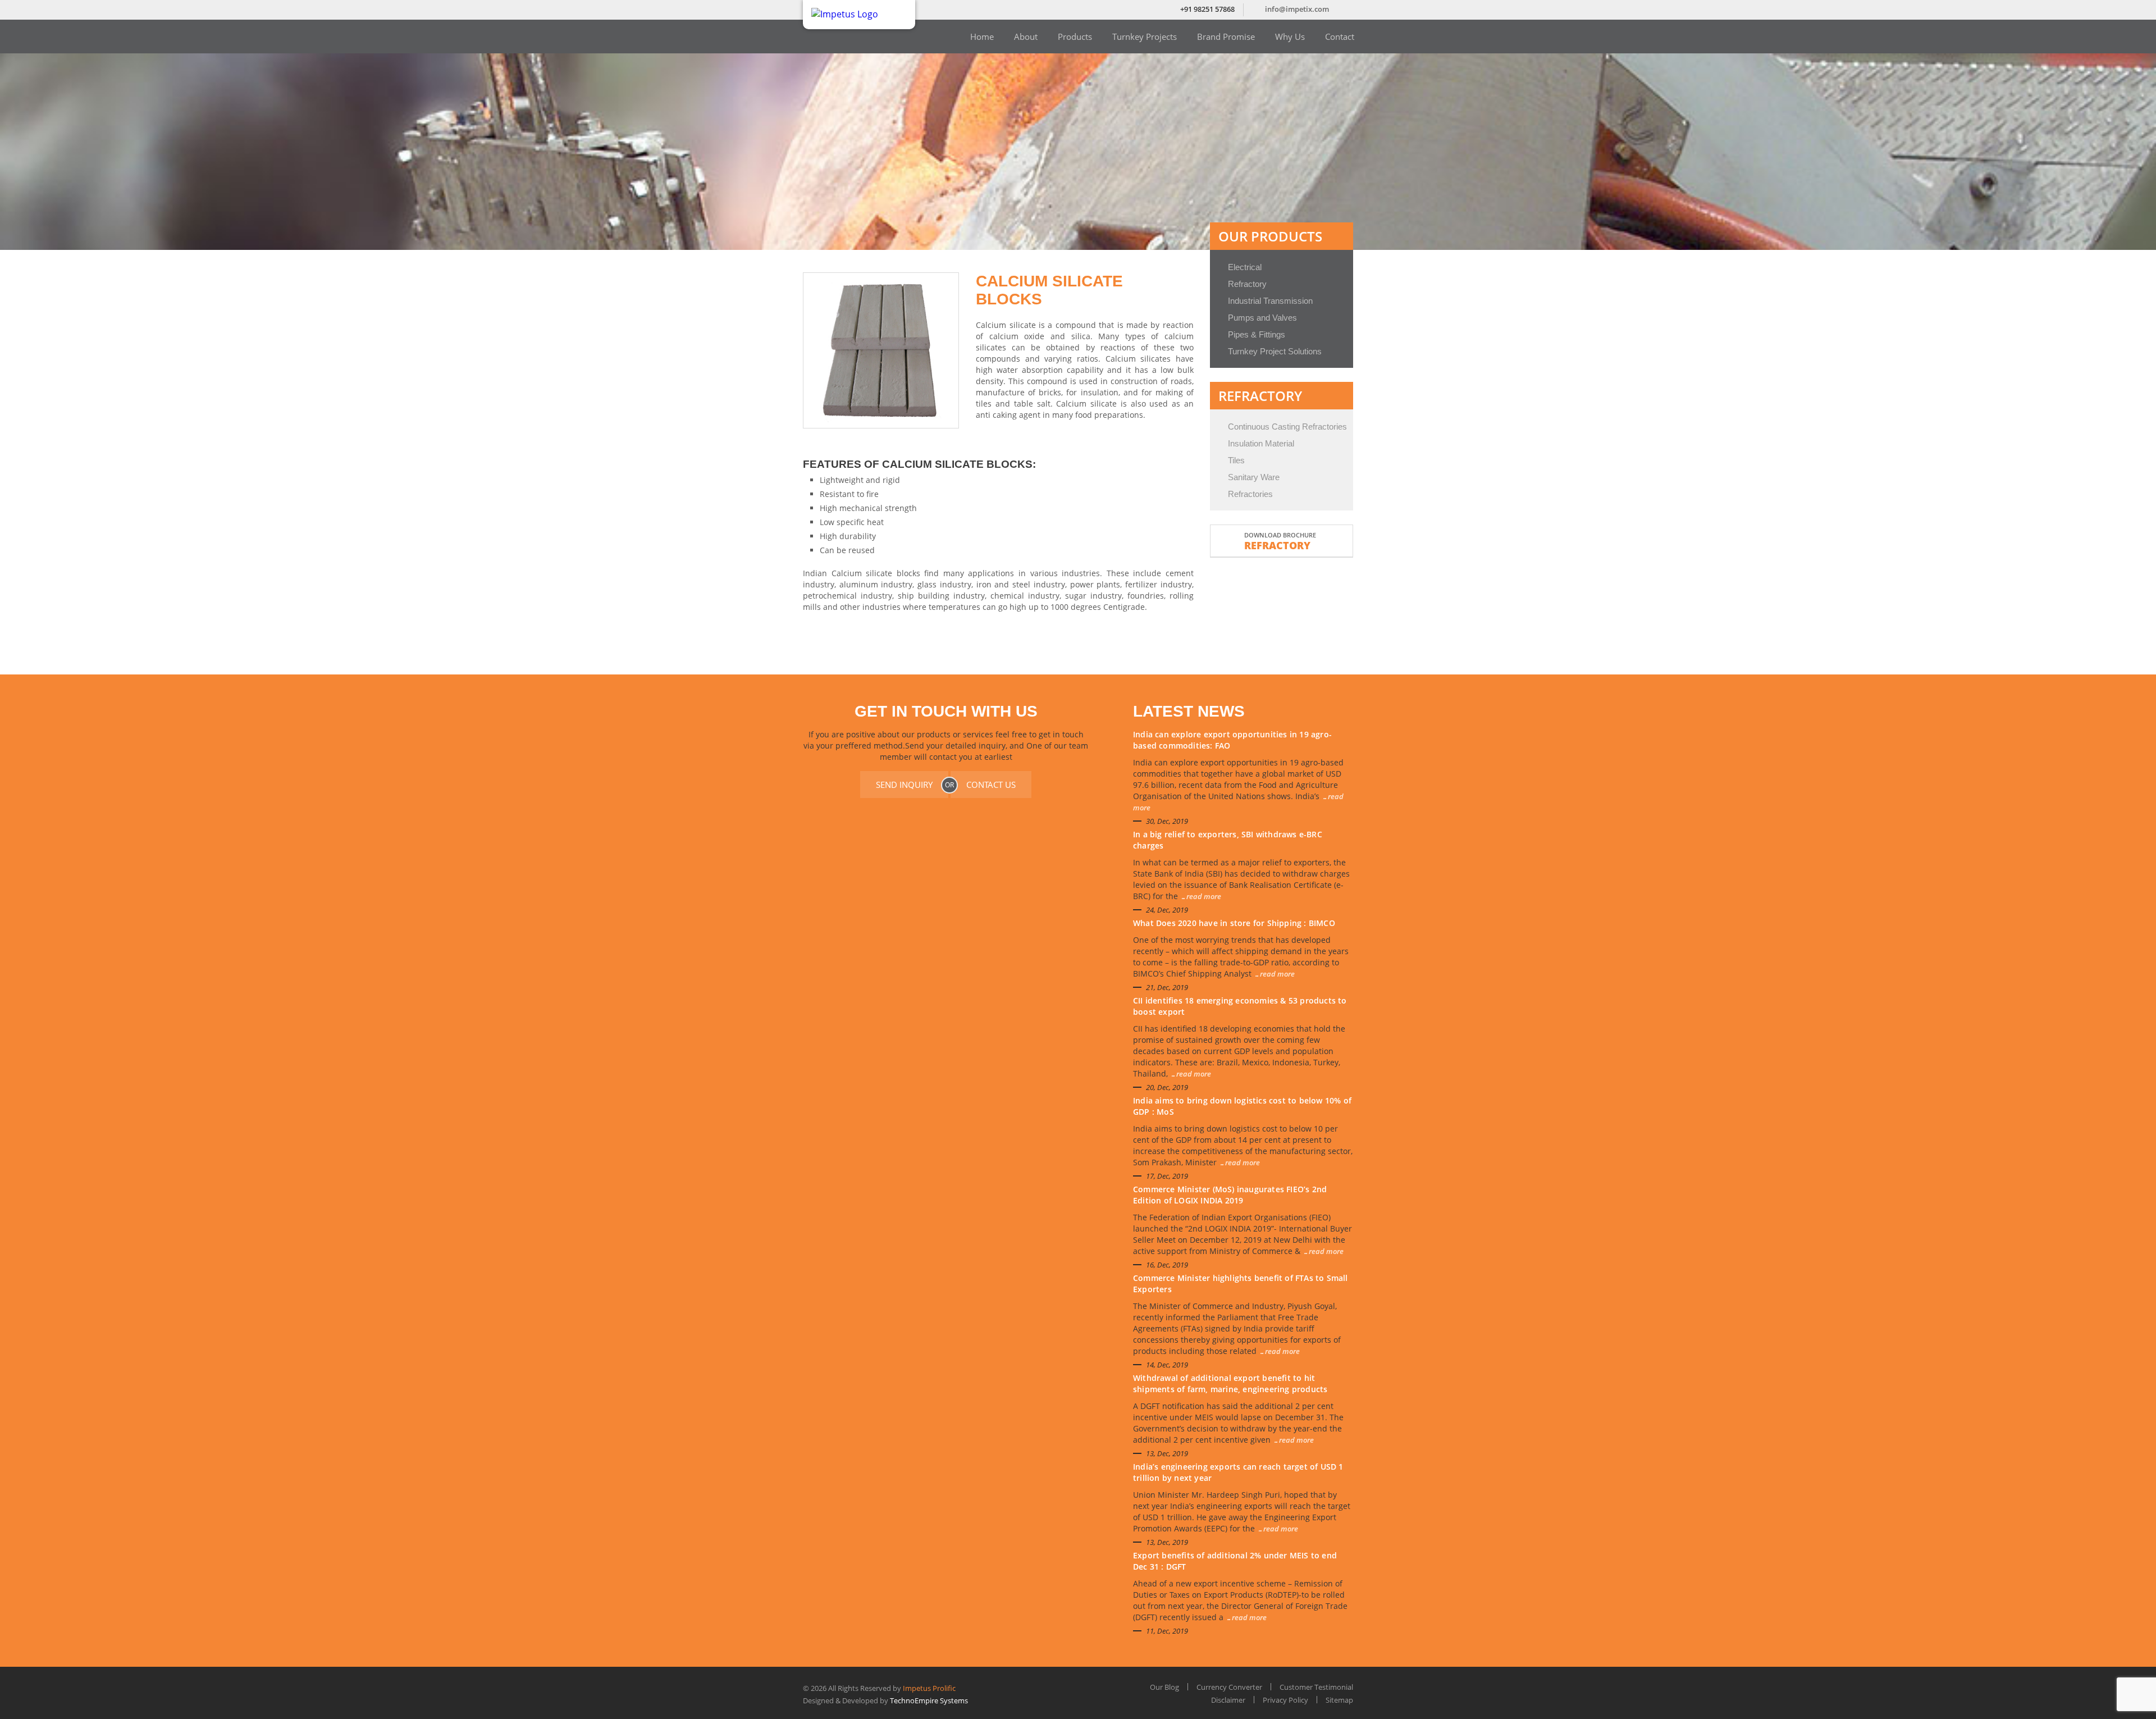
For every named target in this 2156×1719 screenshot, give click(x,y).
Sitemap (1339, 1700)
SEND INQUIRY (904, 785)
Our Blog (1164, 1687)
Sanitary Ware (1254, 477)
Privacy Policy (1285, 1700)
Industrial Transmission (1270, 301)
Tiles (1236, 460)
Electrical (1245, 267)
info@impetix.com (1297, 9)
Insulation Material (1261, 443)
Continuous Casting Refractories (1287, 427)
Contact (1340, 37)
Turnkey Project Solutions (1275, 351)
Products (1075, 37)
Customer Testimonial (1316, 1687)
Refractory (1247, 284)
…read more (1201, 896)
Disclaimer (1228, 1700)
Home (982, 37)
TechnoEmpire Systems (929, 1700)
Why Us (1290, 37)
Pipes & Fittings (1257, 334)
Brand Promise (1226, 37)
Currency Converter (1229, 1687)
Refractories (1250, 494)
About (1026, 37)
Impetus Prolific (929, 1688)
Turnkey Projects (1145, 37)
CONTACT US (991, 785)
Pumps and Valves (1262, 318)
